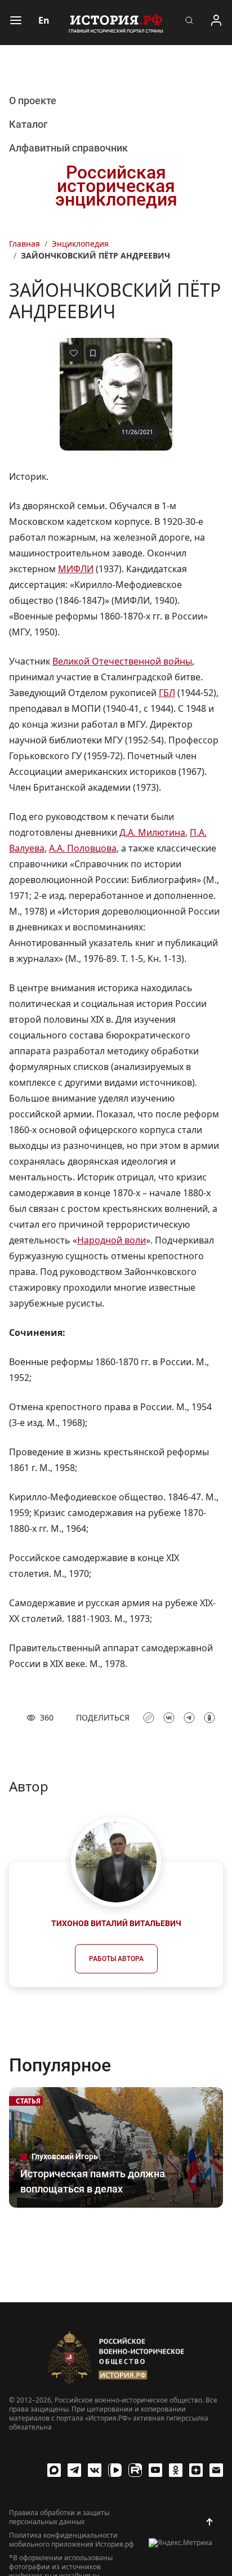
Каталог (28, 124)
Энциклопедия (80, 244)
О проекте (33, 101)
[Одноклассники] (176, 2470)
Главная (24, 244)
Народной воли (111, 1240)
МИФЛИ (76, 569)
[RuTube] (135, 2470)
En (44, 20)
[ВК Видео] (115, 2470)
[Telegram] (74, 2470)
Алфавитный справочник (68, 148)
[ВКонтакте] (95, 2470)
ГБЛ (167, 693)
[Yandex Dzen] (196, 2470)
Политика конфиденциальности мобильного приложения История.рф (72, 2540)
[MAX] (54, 2470)
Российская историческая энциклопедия (116, 186)
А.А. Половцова (83, 848)
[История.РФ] (116, 23)
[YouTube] (155, 2470)
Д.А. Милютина (152, 832)
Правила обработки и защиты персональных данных (59, 2517)
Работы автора (116, 1959)
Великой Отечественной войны (122, 661)
